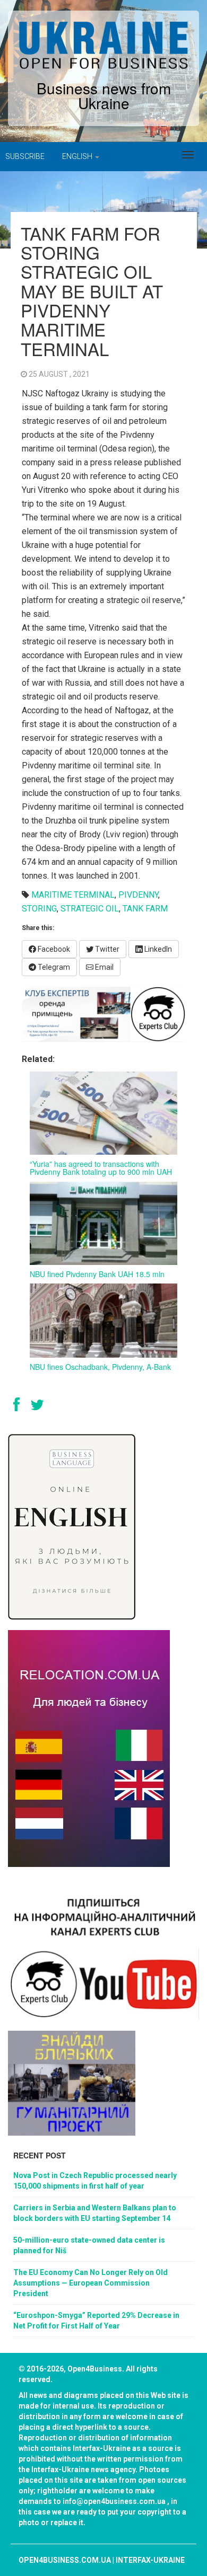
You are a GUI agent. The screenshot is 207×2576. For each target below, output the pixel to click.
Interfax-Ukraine (150, 2560)
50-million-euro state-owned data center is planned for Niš (89, 2245)
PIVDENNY (138, 895)
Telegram (53, 967)
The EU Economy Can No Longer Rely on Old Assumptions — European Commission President (90, 2283)
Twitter (106, 949)
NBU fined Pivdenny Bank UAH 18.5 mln (97, 1274)
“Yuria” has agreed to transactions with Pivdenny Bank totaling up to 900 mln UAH (101, 1168)
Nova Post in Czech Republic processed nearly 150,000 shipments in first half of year (95, 2181)
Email (103, 967)
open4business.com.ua (65, 2560)
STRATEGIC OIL (90, 909)
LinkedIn (157, 949)
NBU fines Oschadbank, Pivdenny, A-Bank (100, 1367)
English (78, 156)
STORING (39, 909)
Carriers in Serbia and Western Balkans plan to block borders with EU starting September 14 (95, 2213)
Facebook (53, 949)
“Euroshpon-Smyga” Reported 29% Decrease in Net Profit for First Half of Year (96, 2321)
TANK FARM (145, 909)
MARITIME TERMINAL (73, 895)
